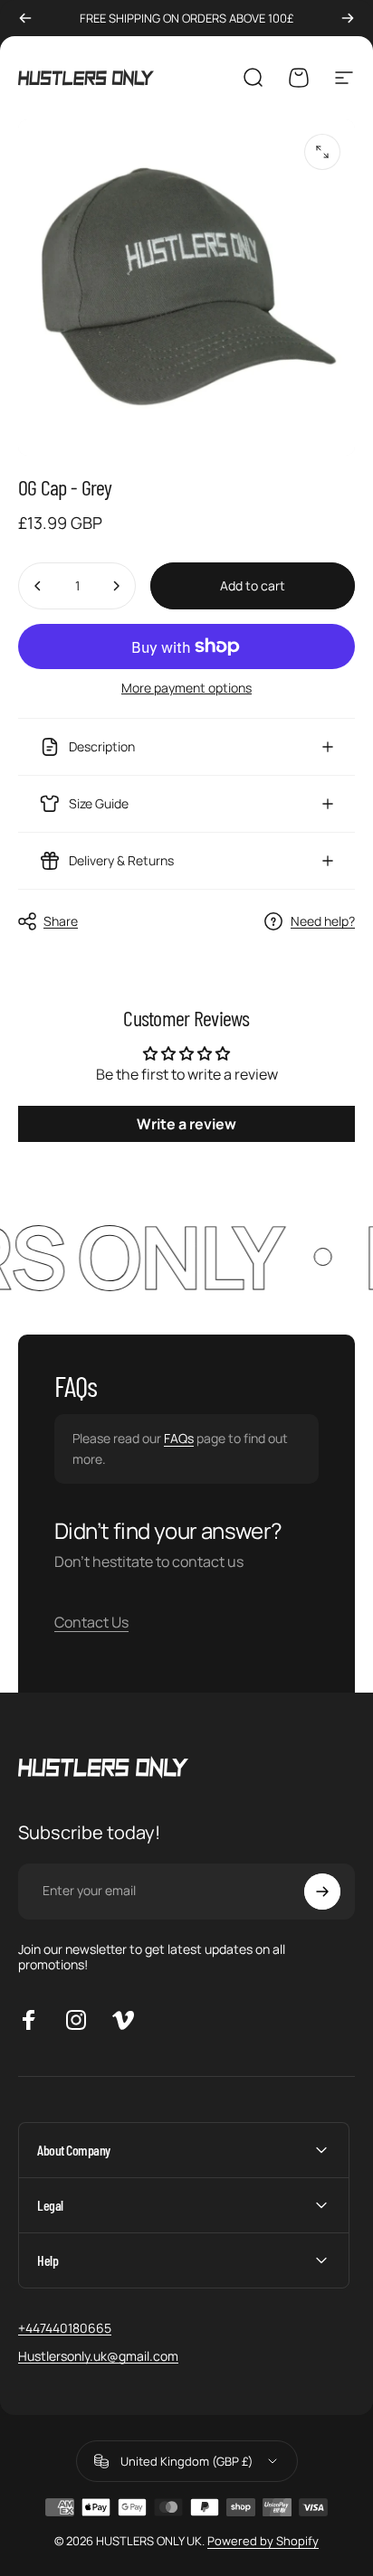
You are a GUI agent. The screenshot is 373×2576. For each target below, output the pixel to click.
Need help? (323, 921)
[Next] (348, 18)
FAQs (179, 1438)
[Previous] (25, 18)
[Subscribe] (322, 1892)
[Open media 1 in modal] (322, 152)
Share (61, 921)
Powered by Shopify (263, 2541)
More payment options (186, 688)
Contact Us (91, 1622)
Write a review (186, 1124)
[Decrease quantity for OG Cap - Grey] (38, 586)
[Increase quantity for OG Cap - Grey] (116, 586)
